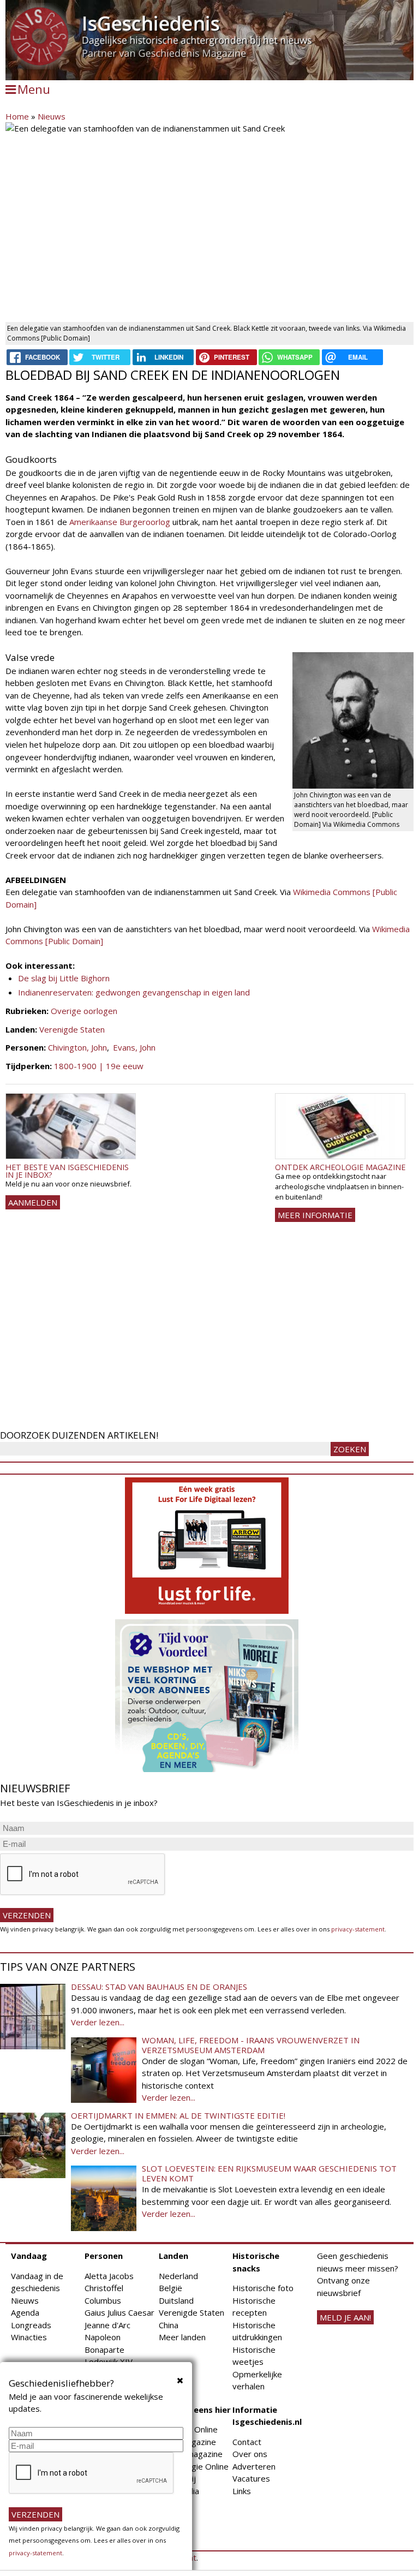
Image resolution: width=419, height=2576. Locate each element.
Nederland (178, 2276)
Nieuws (52, 116)
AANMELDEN (33, 1202)
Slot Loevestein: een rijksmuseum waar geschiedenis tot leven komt (269, 2173)
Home (17, 116)
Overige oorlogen (84, 1011)
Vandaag (29, 2256)
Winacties (29, 2337)
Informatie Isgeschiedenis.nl (267, 2416)
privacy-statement (358, 1929)
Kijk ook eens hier (195, 2410)
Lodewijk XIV (109, 2362)
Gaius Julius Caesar (119, 2312)
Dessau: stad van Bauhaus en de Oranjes (159, 1987)
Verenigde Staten (72, 1029)
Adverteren (254, 2466)
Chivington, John (77, 1047)
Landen (173, 2256)
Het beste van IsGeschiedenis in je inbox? (67, 1171)
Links (242, 2491)
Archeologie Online (194, 2466)
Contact (247, 2442)
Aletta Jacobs (109, 2276)
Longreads (31, 2325)
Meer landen (182, 2337)
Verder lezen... (98, 2022)
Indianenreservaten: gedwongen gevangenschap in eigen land (134, 992)
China (169, 2325)
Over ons (250, 2454)
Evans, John (134, 1047)
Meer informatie (315, 1215)
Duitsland (176, 2300)
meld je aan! (345, 2317)
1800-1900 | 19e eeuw (99, 1066)
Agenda (25, 2312)
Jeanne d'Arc (107, 2325)
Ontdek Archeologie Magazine (340, 1167)
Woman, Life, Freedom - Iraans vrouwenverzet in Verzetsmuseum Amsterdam (251, 2045)
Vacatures (251, 2478)
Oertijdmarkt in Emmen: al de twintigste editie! (178, 2115)
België (170, 2288)
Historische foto (263, 2288)
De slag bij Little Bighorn (64, 978)
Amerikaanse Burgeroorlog (120, 522)
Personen (104, 2256)
